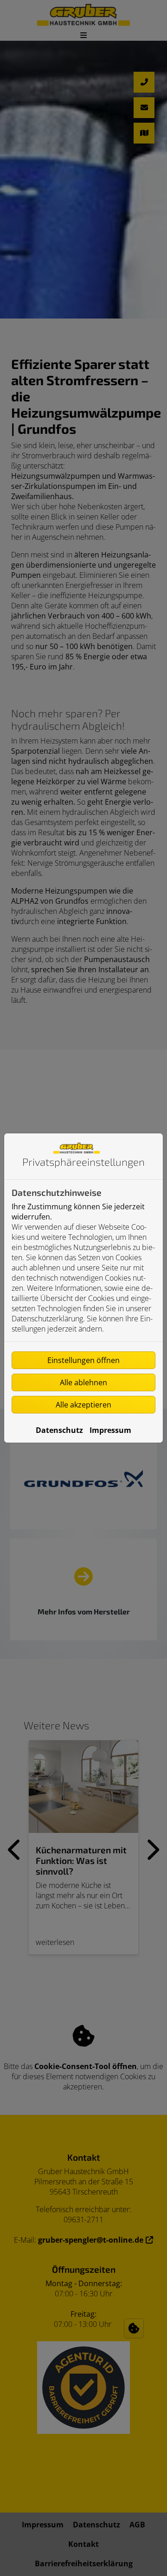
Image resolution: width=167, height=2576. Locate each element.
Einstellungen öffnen (83, 1360)
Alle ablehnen (83, 1382)
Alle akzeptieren (83, 1405)
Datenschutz (59, 1430)
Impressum (110, 1430)
